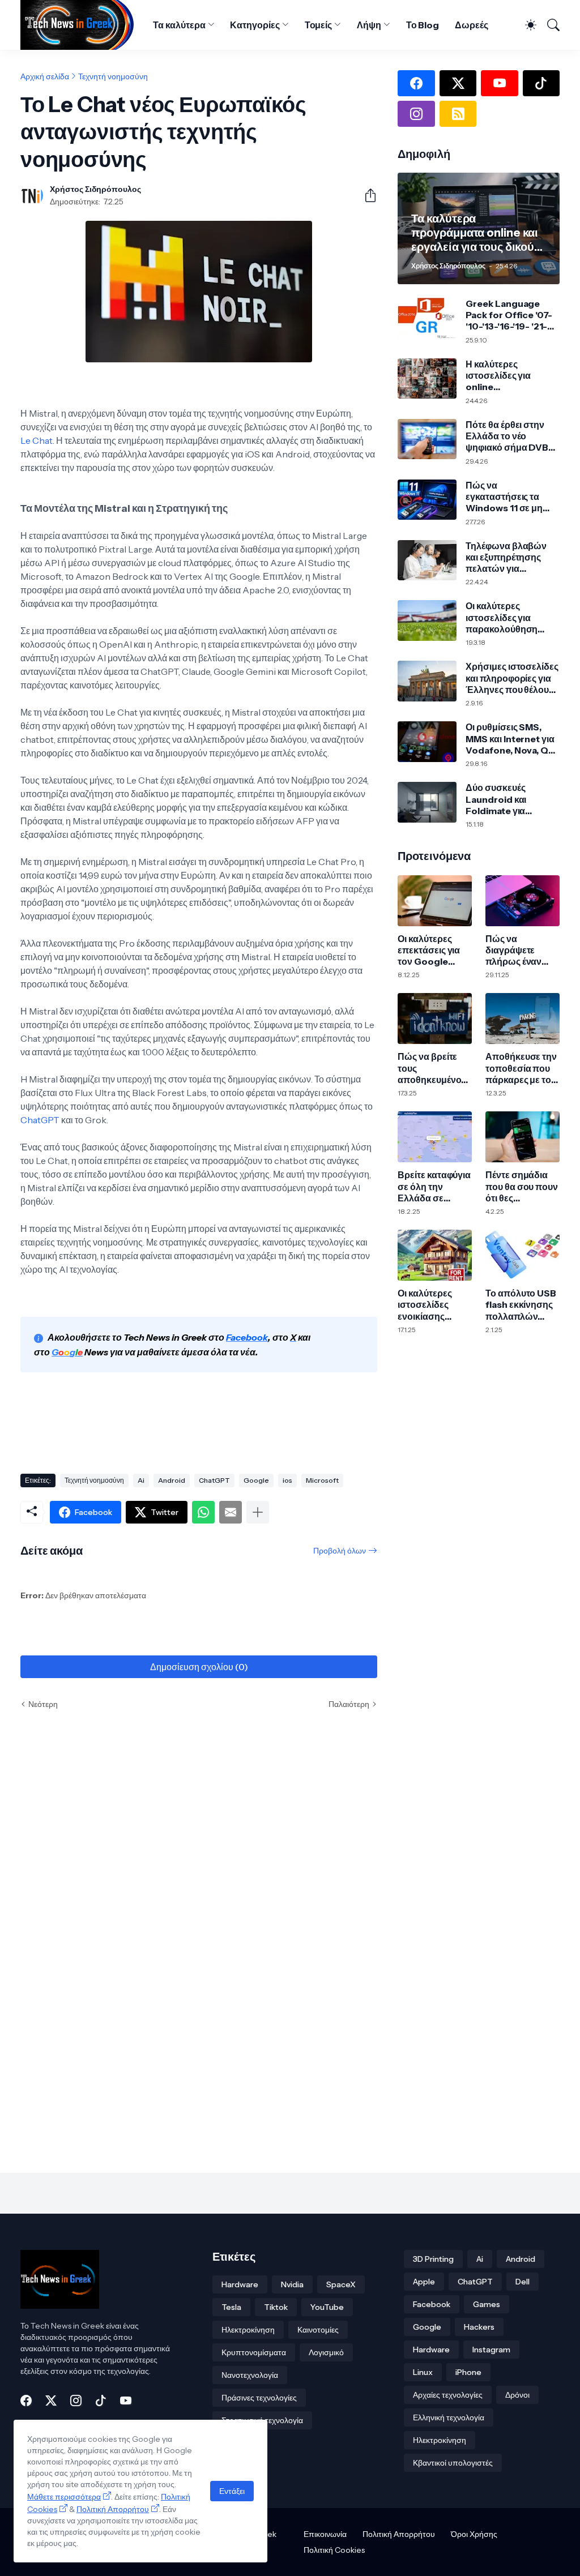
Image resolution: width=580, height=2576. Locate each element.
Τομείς (319, 25)
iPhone (468, 2372)
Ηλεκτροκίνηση (248, 2330)
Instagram (491, 2350)
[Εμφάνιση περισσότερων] (258, 1512)
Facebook (432, 2304)
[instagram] (416, 114)
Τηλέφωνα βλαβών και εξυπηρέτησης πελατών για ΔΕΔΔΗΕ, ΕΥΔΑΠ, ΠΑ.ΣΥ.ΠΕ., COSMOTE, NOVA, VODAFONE (506, 557)
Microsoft (322, 1480)
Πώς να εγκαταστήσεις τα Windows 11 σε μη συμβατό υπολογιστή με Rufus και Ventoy (511, 497)
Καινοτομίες (318, 2330)
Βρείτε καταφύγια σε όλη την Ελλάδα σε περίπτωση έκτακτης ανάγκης (434, 1186)
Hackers (479, 2327)
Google (256, 1480)
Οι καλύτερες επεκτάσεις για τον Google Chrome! (429, 950)
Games (487, 2304)
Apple (424, 2282)
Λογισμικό (326, 2352)
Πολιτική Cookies (334, 2550)
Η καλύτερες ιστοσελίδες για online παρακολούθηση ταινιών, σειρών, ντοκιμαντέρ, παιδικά (509, 376)
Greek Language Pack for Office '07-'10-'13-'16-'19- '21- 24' (509, 315)
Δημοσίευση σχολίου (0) (199, 1667)
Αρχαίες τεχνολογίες (448, 2395)
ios (287, 1480)
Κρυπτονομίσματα (254, 2352)
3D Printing (433, 2259)
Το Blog (423, 25)
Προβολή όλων (340, 1551)
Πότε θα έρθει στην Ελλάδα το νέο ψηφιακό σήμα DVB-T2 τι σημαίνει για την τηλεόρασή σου (510, 436)
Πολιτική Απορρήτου (399, 2534)
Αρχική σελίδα (45, 76)
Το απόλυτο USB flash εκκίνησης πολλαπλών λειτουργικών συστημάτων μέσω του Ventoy (523, 1305)
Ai (141, 1480)
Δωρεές (472, 25)
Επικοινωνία (325, 2534)
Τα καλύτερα (179, 25)
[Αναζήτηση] (549, 25)
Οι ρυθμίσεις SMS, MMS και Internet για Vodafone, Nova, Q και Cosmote (510, 739)
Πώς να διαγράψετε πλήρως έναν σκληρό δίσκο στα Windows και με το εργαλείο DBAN (522, 950)
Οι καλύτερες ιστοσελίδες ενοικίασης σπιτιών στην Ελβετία (426, 1305)
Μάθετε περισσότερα (64, 2497)
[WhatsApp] (203, 1512)
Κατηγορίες (255, 25)
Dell (523, 2282)
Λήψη (369, 25)
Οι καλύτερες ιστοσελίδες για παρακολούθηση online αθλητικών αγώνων (503, 617)
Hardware (240, 2284)
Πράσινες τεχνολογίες (259, 2398)
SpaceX (341, 2284)
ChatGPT (41, 1120)
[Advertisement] (227, 1425)
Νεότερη (43, 1704)
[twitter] (458, 83)
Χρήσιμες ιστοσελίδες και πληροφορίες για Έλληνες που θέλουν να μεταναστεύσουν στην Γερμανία (512, 678)
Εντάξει (232, 2491)
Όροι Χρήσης (474, 2534)
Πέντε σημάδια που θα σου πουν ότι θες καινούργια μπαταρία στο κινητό (522, 1186)
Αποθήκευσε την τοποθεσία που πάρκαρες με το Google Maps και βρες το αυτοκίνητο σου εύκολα (522, 1068)
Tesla (231, 2307)
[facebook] (416, 83)
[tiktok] (541, 83)
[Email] (231, 1512)
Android (172, 1480)
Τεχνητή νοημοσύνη (113, 76)
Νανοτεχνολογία (250, 2375)
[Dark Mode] (526, 25)
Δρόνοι (517, 2395)
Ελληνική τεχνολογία (449, 2417)
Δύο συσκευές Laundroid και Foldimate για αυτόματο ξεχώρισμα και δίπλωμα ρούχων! (511, 799)
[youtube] (499, 83)
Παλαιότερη (349, 1704)
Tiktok (276, 2307)
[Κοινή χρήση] (366, 195)
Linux (423, 2372)
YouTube (327, 2307)
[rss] (458, 114)
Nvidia (292, 2284)
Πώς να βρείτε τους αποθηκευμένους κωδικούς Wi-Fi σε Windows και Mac (434, 1068)
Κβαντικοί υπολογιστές (453, 2463)
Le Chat (37, 440)
